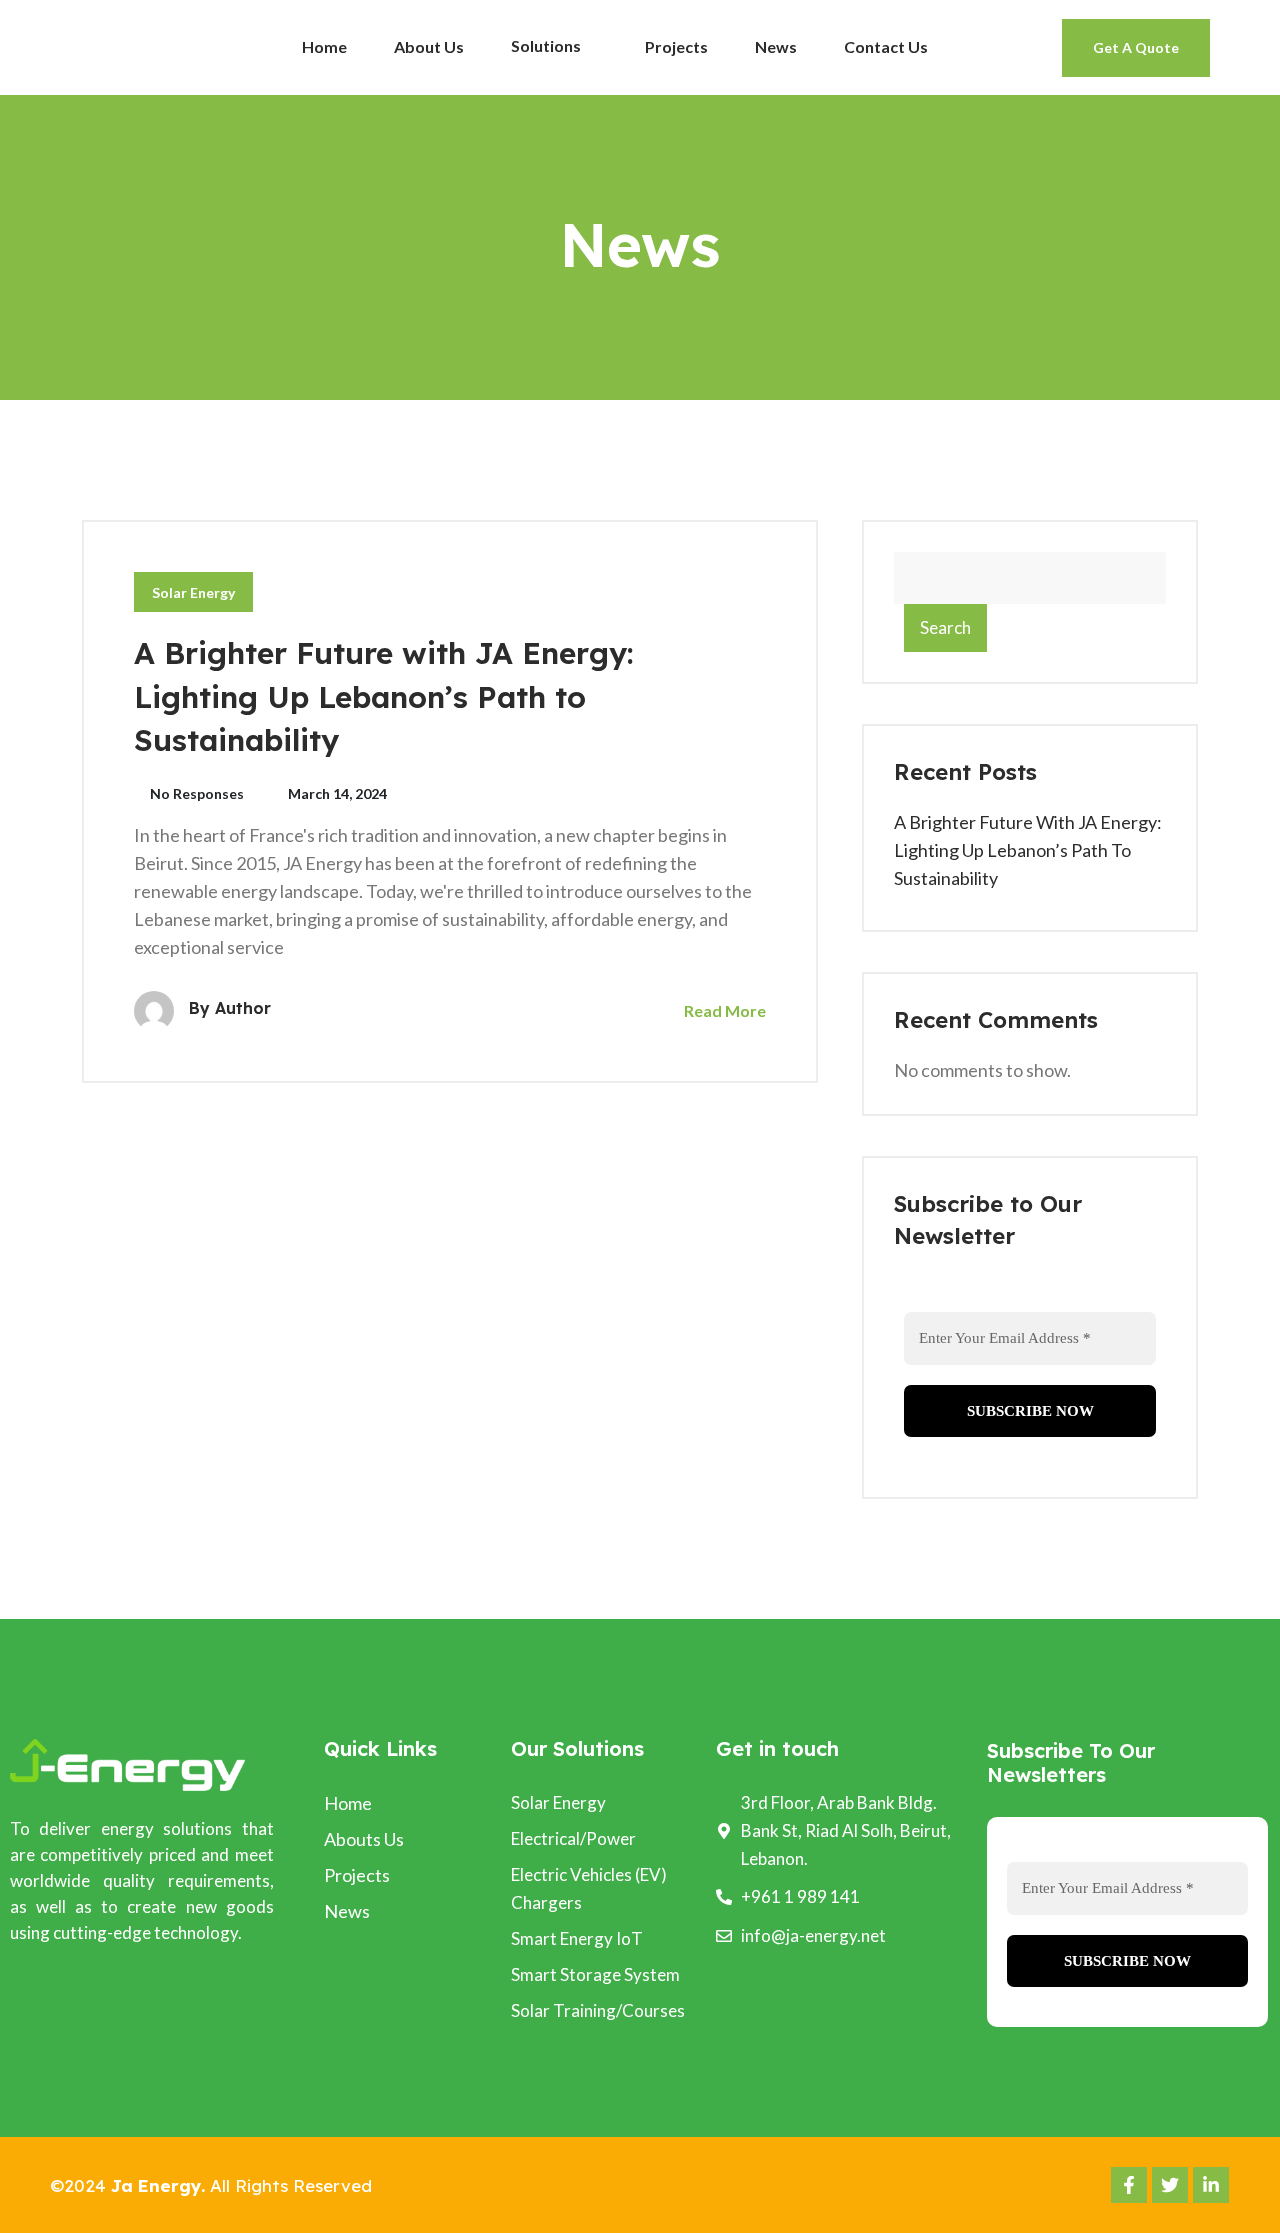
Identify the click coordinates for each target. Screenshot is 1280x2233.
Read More (723, 1010)
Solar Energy (193, 592)
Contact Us (886, 46)
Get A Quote (1136, 47)
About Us (429, 46)
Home (324, 46)
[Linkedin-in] (1211, 2185)
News (776, 46)
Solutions (547, 45)
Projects (676, 46)
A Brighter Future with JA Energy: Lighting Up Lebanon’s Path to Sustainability (384, 696)
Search (945, 627)
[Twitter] (1170, 2185)
